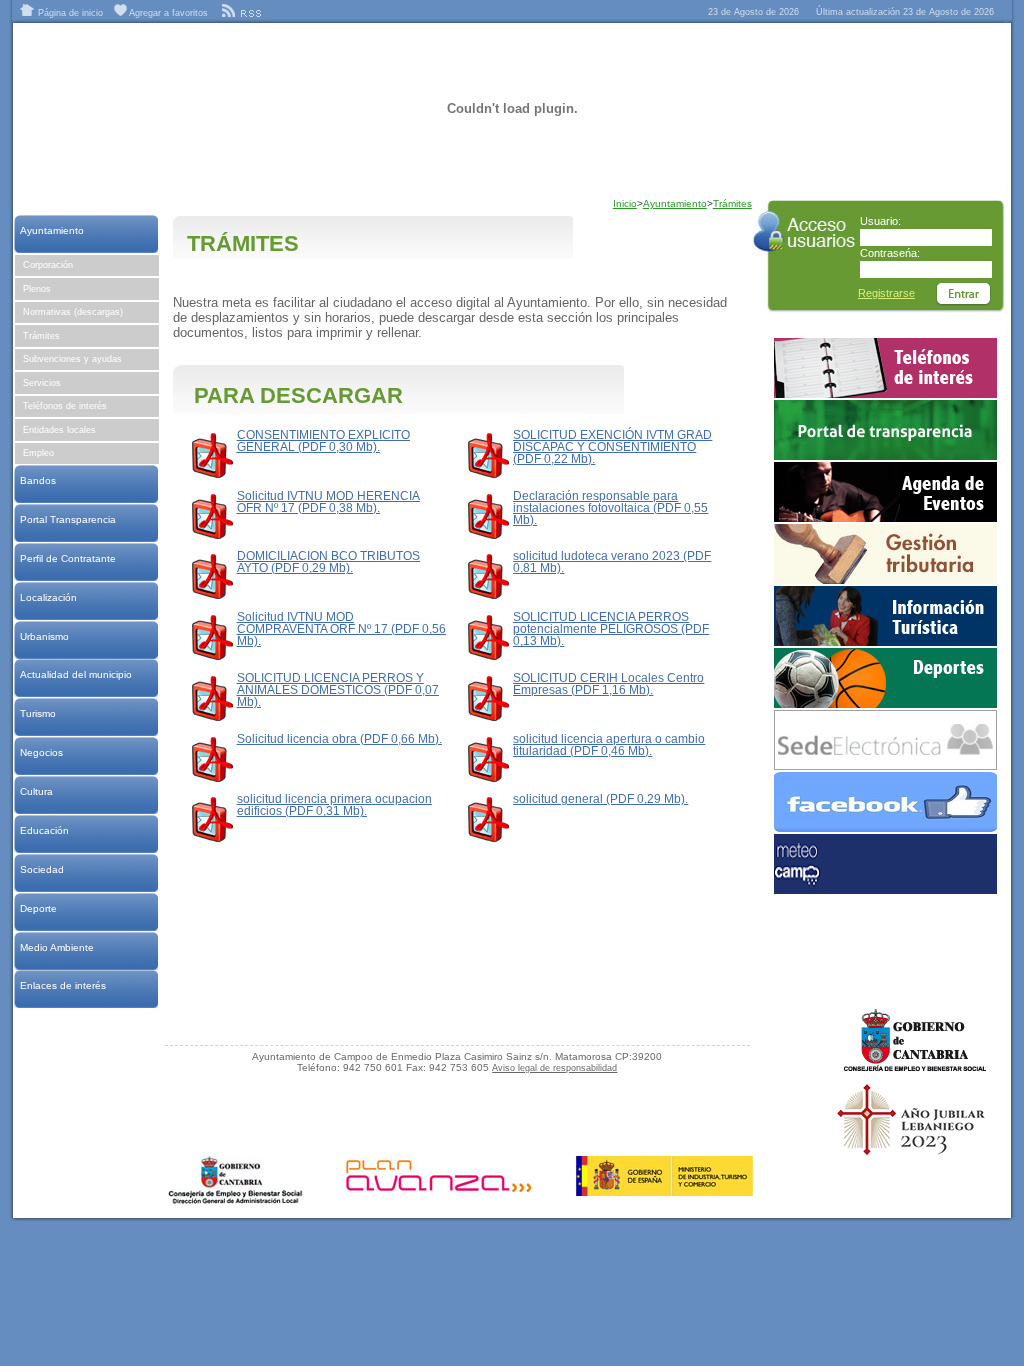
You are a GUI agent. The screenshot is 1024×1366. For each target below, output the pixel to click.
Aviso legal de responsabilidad (554, 1068)
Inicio (625, 203)
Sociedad (41, 869)
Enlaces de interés (62, 985)
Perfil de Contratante (67, 558)
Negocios (41, 752)
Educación (44, 830)
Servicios (42, 383)
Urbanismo (44, 636)
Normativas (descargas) (73, 312)
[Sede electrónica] (885, 766)
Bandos (37, 480)
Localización (48, 597)
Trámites (41, 336)
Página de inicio (69, 13)
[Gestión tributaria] (885, 580)
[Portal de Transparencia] (885, 456)
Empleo (38, 453)
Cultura (36, 791)
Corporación (48, 265)
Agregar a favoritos (167, 13)
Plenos (37, 289)
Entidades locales (59, 430)
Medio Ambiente (56, 947)
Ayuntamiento (51, 230)
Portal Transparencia (67, 519)
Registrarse (886, 293)
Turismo (37, 713)
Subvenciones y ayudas (72, 359)
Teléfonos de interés (65, 406)
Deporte (38, 908)
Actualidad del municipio (75, 674)
